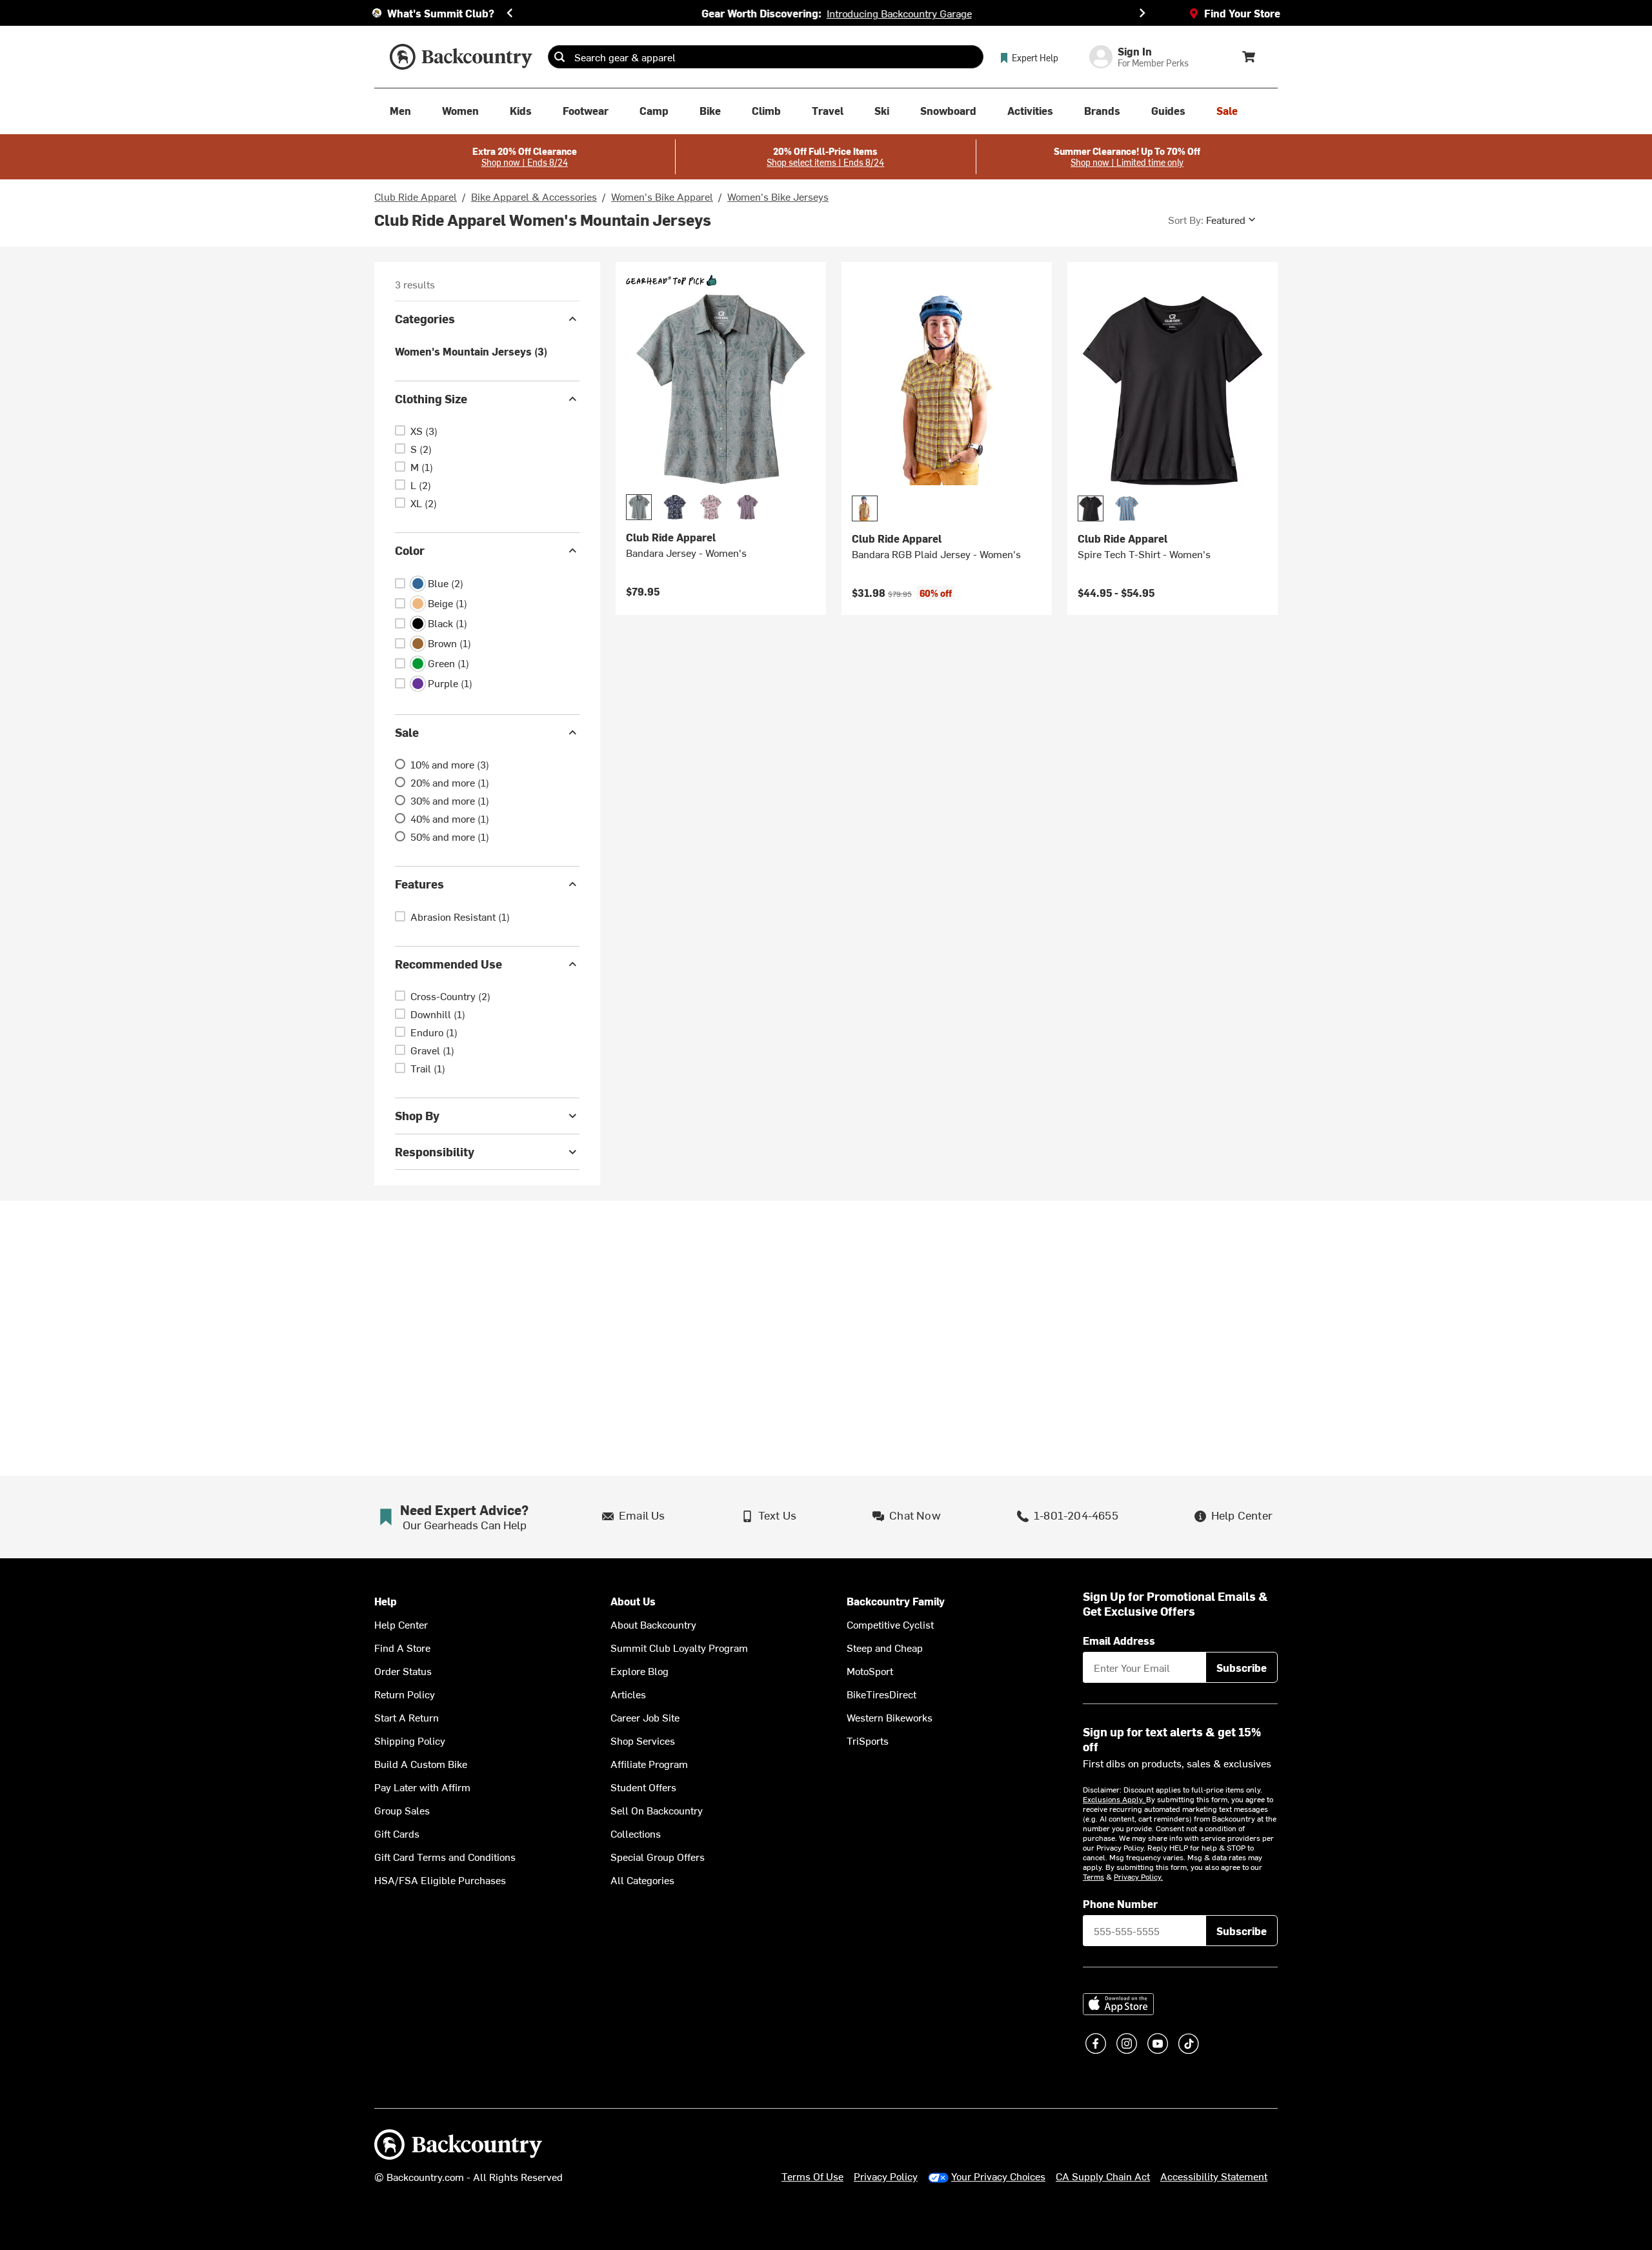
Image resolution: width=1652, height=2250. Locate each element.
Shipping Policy (410, 1740)
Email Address (1119, 1640)
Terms (1093, 1876)
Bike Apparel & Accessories (534, 196)
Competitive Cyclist (890, 1624)
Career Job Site (645, 1717)
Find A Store (402, 1647)
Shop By (417, 1115)
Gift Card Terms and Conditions (445, 1856)
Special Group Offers (658, 1856)
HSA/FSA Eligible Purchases (440, 1880)
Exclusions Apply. (1114, 1799)
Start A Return (407, 1717)
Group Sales (402, 1810)
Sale (407, 732)
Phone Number (1120, 1903)
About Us (633, 1601)
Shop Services (643, 1740)
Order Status (403, 1671)
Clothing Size (431, 398)
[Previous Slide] (510, 13)
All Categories (642, 1880)
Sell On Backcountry (657, 1810)
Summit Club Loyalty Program (679, 1647)
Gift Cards (397, 1833)
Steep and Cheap (885, 1647)
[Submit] (559, 57)
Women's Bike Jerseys (778, 196)
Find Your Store (1242, 13)
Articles (628, 1694)
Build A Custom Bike (421, 1763)
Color (410, 550)
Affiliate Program (649, 1763)
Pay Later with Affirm (422, 1787)
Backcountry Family (896, 1601)
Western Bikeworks (890, 1717)
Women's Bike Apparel (662, 196)
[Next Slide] (1142, 13)
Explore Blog (640, 1671)
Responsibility (435, 1151)
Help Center (401, 1624)
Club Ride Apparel (416, 196)
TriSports (868, 1740)
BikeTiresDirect (881, 1694)
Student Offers (643, 1787)
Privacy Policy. (1138, 1876)
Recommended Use (448, 964)
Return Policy (405, 1694)
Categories (425, 318)
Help (386, 1601)
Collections (636, 1833)
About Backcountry (653, 1624)
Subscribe (1242, 1667)
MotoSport (870, 1671)
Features (419, 884)
